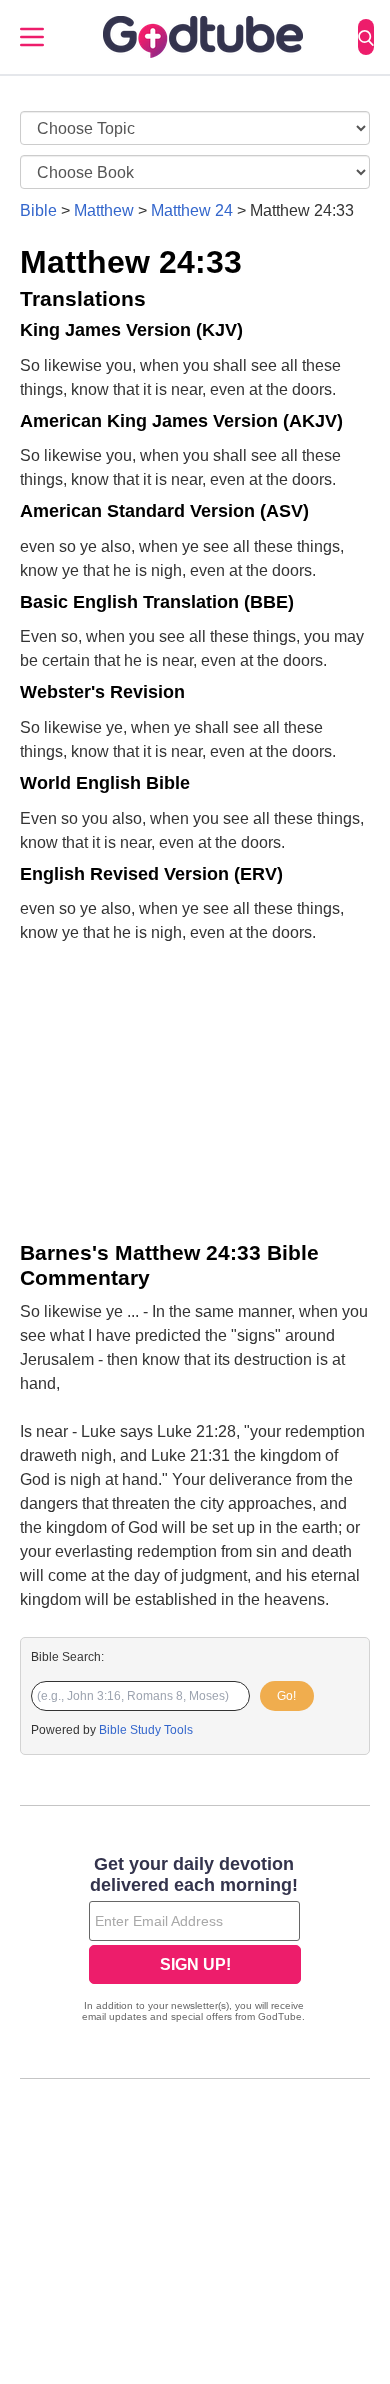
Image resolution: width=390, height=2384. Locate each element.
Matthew (104, 210)
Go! (286, 1696)
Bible (38, 210)
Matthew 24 (192, 210)
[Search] (366, 37)
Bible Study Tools (146, 1730)
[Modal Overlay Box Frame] (195, 1941)
